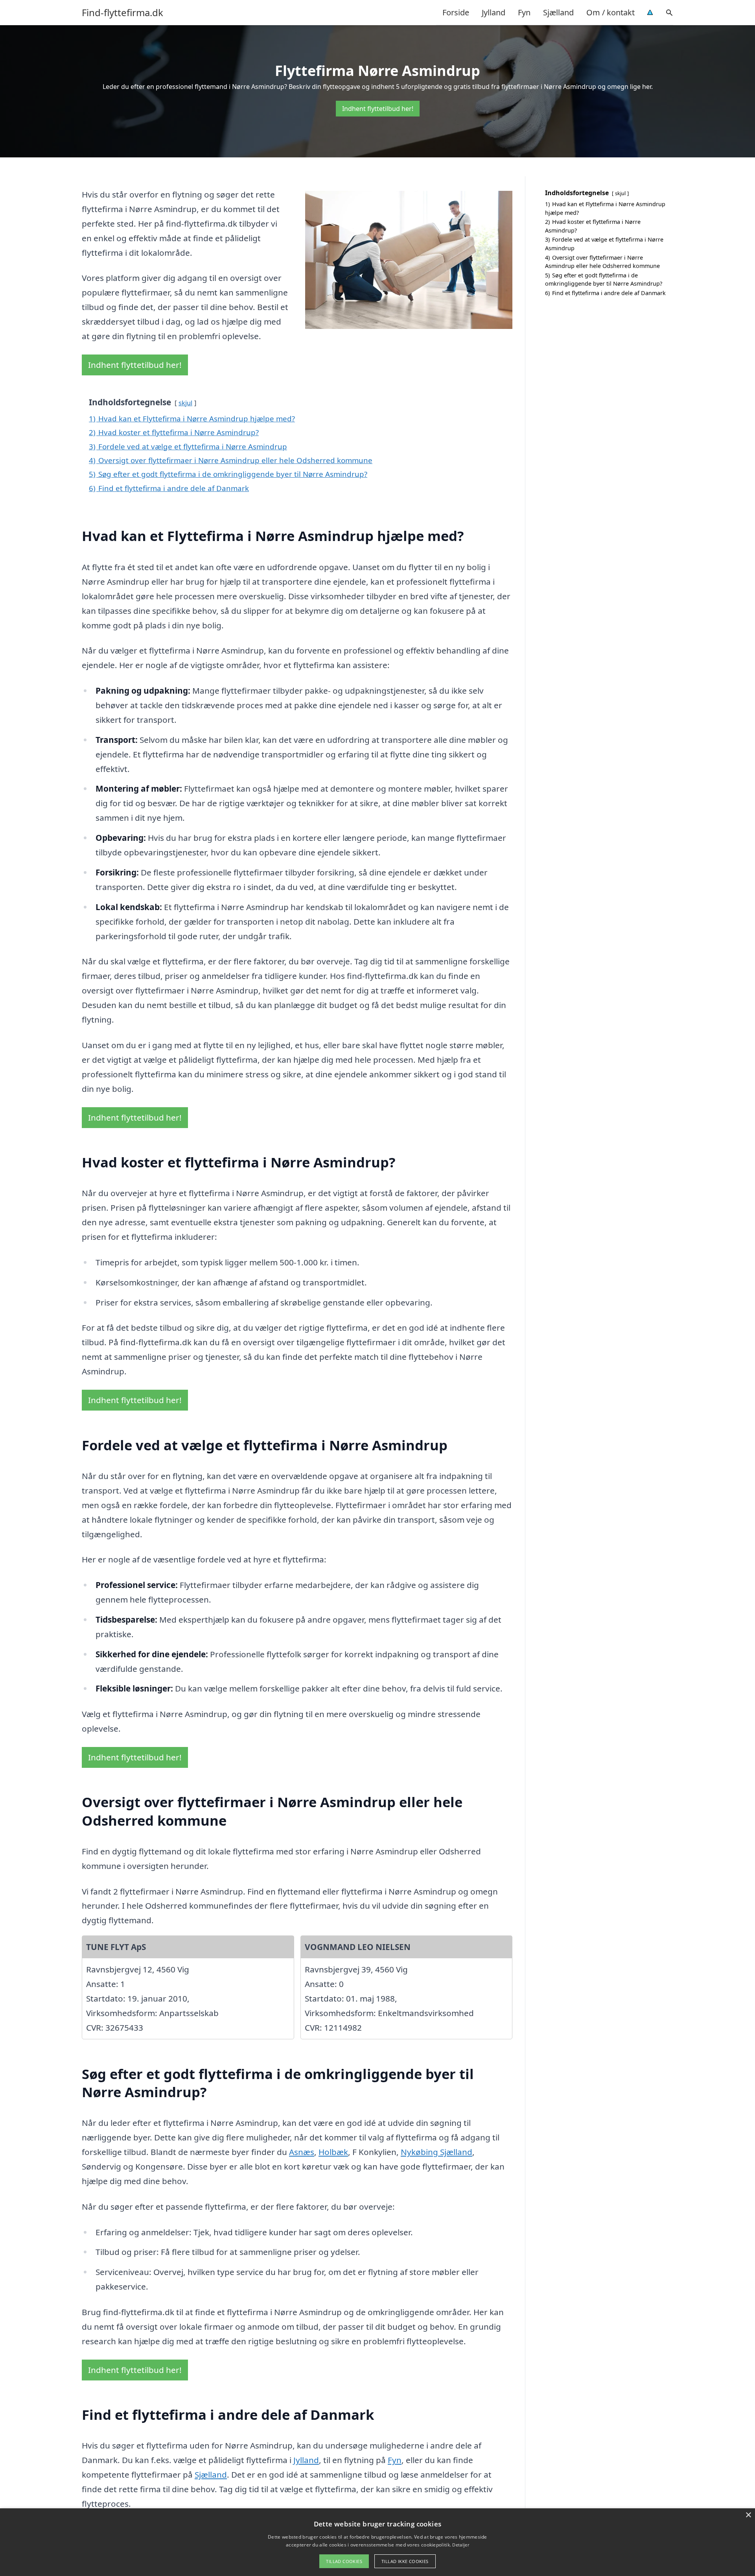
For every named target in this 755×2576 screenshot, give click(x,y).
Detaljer (460, 2545)
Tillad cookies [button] (344, 2561)
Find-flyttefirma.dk (122, 13)
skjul (185, 403)
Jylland (494, 12)
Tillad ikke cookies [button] (405, 2561)
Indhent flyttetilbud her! (378, 109)
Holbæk (333, 2152)
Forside (456, 12)
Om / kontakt (610, 12)
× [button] (748, 2515)
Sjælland (558, 12)
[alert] (377, 2542)
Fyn (524, 12)
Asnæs (302, 2152)
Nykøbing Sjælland (436, 2152)
